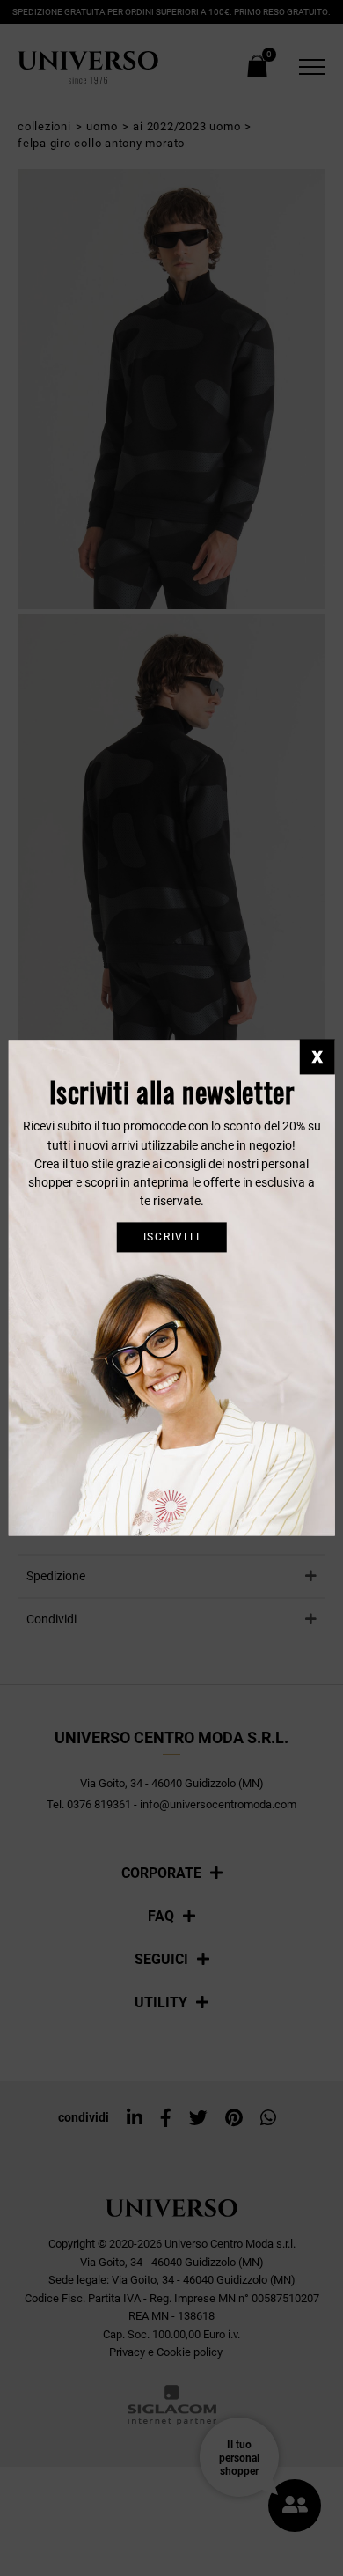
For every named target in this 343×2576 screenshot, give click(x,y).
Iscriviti (172, 1237)
